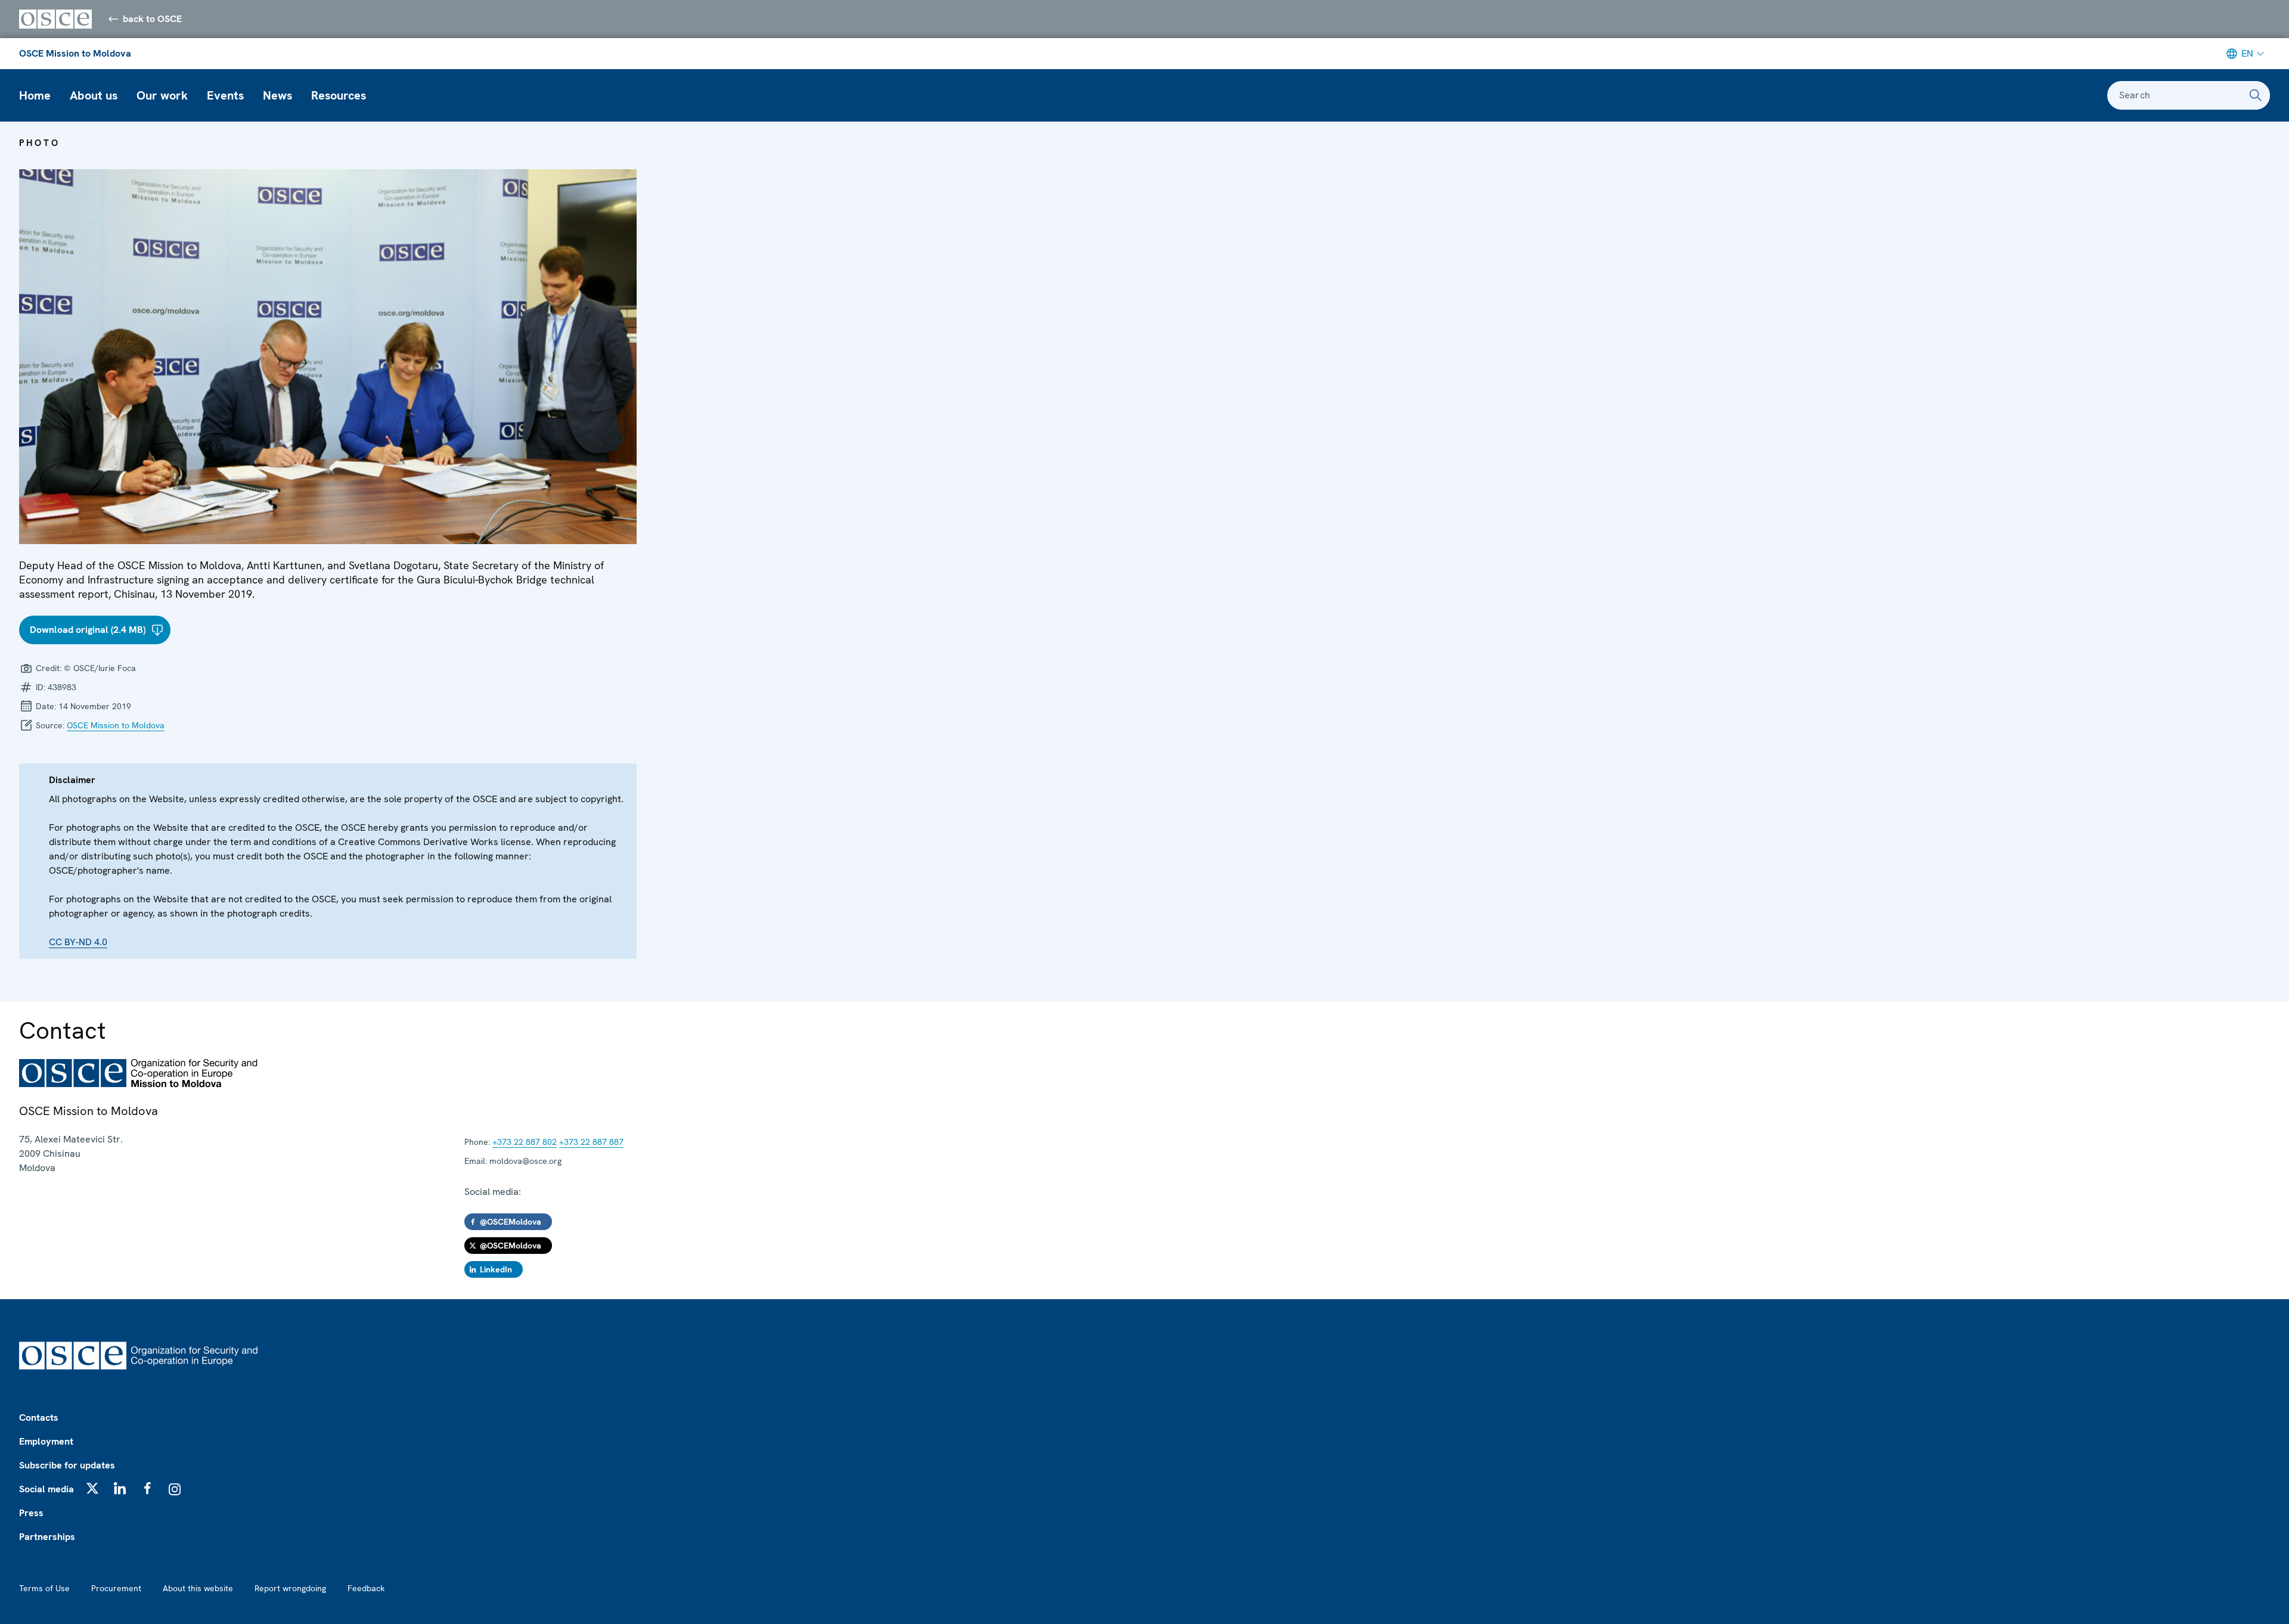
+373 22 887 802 (525, 1142)
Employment (46, 1441)
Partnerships (47, 1537)
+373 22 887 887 (591, 1142)
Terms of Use (44, 1588)
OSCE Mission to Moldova (75, 53)
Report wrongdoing (290, 1588)
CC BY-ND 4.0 (78, 942)
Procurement (116, 1588)
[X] (92, 1488)
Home (35, 95)
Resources (339, 95)
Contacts (39, 1417)
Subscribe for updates (67, 1465)
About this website (198, 1588)
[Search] (2256, 95)
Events (225, 95)
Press (31, 1513)
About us (94, 95)
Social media (46, 1489)
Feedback (366, 1588)
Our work (162, 95)
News (277, 95)
